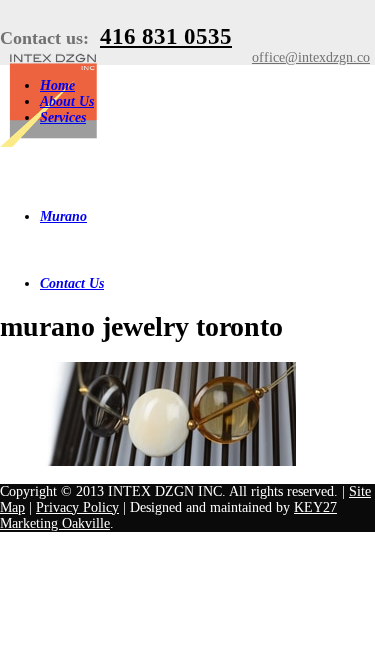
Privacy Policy (77, 507)
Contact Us (72, 283)
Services (63, 117)
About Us (67, 101)
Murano (63, 216)
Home (57, 85)
